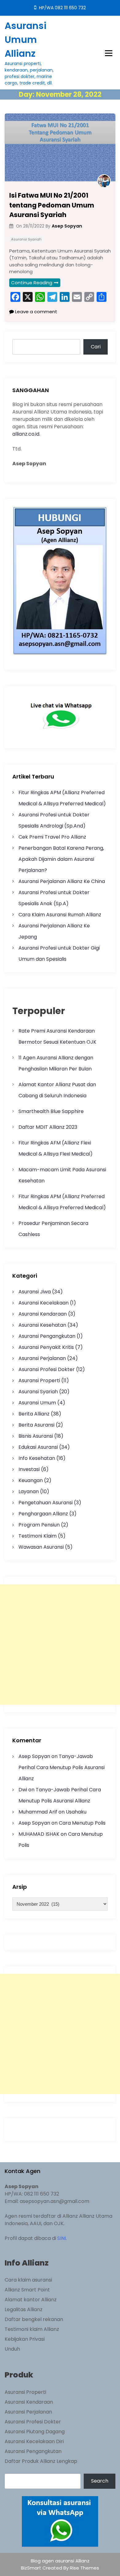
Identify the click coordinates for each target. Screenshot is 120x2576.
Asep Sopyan (34, 1756)
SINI (62, 2238)
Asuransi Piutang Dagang (35, 2432)
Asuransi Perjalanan (42, 1358)
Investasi (29, 1469)
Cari (96, 347)
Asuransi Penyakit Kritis (46, 1347)
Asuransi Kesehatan (42, 1325)
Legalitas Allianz (24, 2309)
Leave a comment (36, 312)
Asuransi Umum (37, 1403)
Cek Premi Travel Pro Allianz (52, 837)
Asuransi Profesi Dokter (47, 1369)
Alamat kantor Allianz (31, 2300)
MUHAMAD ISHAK (39, 1834)
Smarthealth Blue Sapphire (51, 1111)
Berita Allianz (34, 1414)
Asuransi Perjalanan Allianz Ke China (62, 881)
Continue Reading (32, 283)
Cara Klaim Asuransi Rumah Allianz (60, 915)
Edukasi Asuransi (38, 1447)
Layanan (29, 1491)
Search (100, 2481)
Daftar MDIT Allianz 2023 (48, 1127)
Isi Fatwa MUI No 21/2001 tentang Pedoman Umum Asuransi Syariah (52, 205)
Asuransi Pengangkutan (47, 1336)
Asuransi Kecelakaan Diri (34, 2441)
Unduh (12, 2349)
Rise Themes (84, 2568)
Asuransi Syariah (26, 239)
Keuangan (31, 1480)
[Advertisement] (60, 1645)
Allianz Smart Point (27, 2290)
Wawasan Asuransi (41, 1547)
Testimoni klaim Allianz (32, 2329)
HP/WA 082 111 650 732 (62, 8)
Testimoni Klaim (38, 1536)
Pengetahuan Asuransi (46, 1503)
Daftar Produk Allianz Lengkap (41, 2461)
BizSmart (32, 2568)
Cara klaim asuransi (28, 2280)
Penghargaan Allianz (43, 1514)
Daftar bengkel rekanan (34, 2319)
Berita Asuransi (36, 1425)
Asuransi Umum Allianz (26, 40)
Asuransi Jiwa (35, 1292)
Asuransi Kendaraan (43, 1314)
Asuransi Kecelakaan (44, 1303)
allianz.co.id (26, 434)
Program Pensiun (39, 1525)
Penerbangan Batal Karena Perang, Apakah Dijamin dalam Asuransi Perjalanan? (61, 859)
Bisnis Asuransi (36, 1436)
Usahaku (76, 1812)
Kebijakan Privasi (25, 2339)
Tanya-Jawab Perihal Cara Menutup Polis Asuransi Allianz (62, 1767)
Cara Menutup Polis (82, 1823)
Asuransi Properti (39, 1380)
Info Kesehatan (37, 1458)
